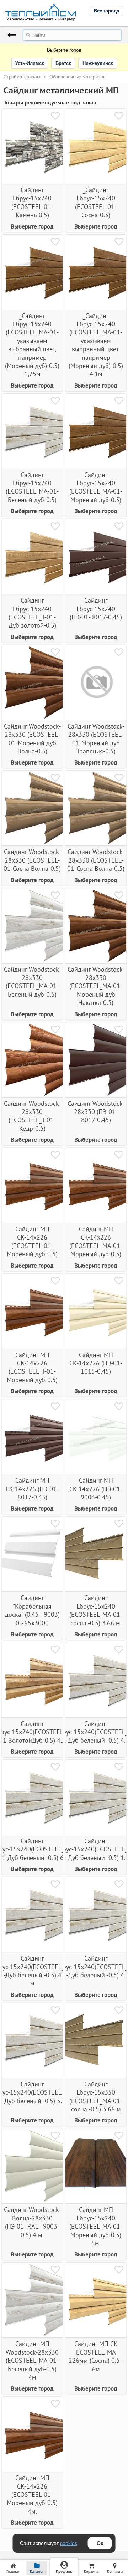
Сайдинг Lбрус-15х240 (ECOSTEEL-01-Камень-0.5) (32, 202)
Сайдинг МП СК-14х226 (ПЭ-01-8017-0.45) (32, 1489)
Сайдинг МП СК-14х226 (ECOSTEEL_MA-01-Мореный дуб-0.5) (96, 1241)
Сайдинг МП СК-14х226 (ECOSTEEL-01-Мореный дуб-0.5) (32, 1241)
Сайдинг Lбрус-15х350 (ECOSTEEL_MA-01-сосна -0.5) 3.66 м (96, 2097)
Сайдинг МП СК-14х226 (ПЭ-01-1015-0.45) (96, 1363)
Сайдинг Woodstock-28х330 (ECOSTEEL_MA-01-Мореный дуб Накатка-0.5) (96, 986)
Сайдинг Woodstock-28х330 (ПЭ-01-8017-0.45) (96, 1112)
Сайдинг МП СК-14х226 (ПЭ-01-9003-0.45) (96, 1489)
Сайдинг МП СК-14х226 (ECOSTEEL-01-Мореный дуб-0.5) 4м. (32, 2495)
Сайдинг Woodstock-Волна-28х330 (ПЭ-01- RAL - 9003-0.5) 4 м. (32, 2222)
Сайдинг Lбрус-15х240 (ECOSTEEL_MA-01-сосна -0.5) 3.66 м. (96, 1610)
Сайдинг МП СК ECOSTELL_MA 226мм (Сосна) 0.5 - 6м (96, 2356)
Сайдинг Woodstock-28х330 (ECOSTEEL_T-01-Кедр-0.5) (32, 1116)
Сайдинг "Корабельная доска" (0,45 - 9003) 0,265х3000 (32, 1610)
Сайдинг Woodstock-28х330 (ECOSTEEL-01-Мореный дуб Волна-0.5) (32, 739)
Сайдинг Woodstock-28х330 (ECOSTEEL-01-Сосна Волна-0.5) (32, 860)
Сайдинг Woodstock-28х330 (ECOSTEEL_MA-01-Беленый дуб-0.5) (32, 982)
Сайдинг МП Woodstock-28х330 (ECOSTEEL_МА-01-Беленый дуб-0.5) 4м (32, 2360)
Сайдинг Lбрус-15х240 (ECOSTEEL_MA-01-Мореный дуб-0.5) (96, 487)
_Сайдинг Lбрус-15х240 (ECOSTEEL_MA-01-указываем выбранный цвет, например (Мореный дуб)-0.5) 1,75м (32, 345)
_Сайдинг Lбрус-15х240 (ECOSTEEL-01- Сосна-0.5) (96, 202)
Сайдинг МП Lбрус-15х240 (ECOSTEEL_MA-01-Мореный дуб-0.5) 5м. (96, 2226)
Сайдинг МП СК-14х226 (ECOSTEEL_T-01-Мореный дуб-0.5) (32, 1367)
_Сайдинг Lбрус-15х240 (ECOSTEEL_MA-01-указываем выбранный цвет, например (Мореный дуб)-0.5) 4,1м (96, 345)
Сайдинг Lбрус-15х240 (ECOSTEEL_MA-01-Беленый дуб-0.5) (32, 487)
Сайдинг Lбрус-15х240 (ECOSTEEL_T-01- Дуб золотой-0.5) (32, 613)
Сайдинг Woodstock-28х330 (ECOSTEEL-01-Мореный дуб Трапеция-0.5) (96, 739)
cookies (69, 2543)
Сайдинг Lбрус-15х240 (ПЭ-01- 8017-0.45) (96, 609)
